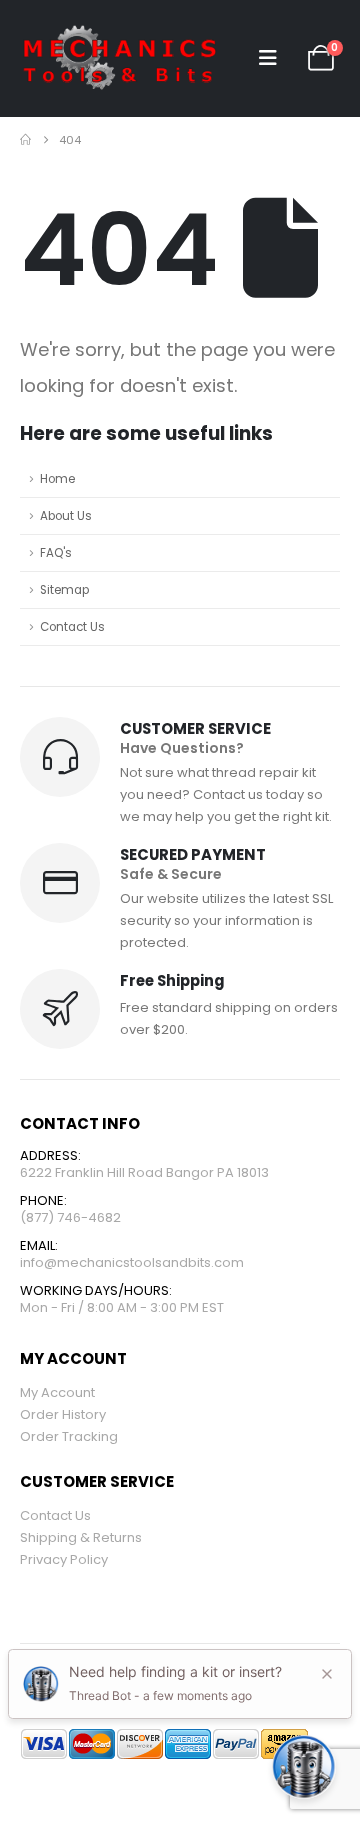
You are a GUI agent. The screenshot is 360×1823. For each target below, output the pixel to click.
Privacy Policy (64, 1559)
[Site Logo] (120, 58)
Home (57, 479)
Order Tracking (69, 1436)
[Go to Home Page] (25, 140)
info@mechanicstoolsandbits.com (132, 1262)
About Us (66, 516)
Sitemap (64, 590)
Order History (63, 1414)
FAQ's (56, 553)
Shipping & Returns (81, 1537)
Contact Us (72, 627)
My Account (57, 1392)
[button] (268, 58)
